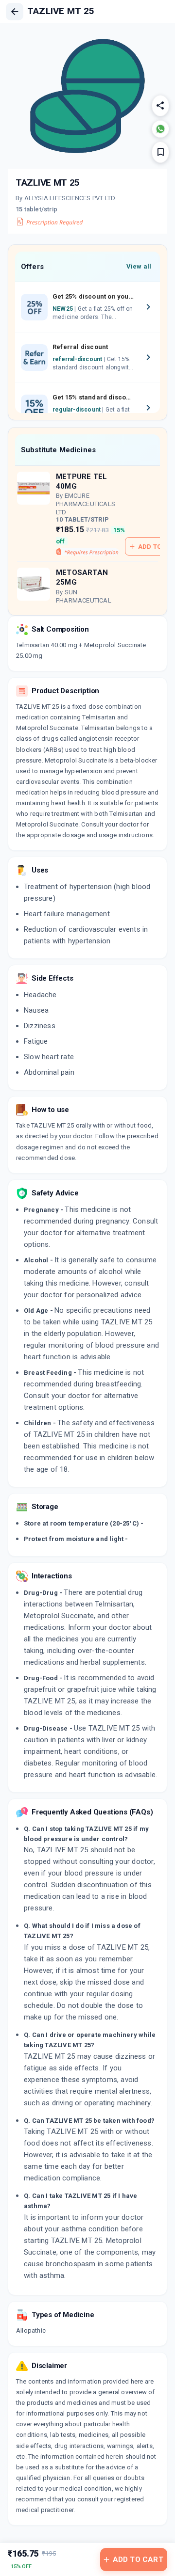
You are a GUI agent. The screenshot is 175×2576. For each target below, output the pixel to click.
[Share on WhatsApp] (160, 129)
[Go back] (15, 12)
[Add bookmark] (160, 152)
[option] (87, 307)
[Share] (160, 106)
